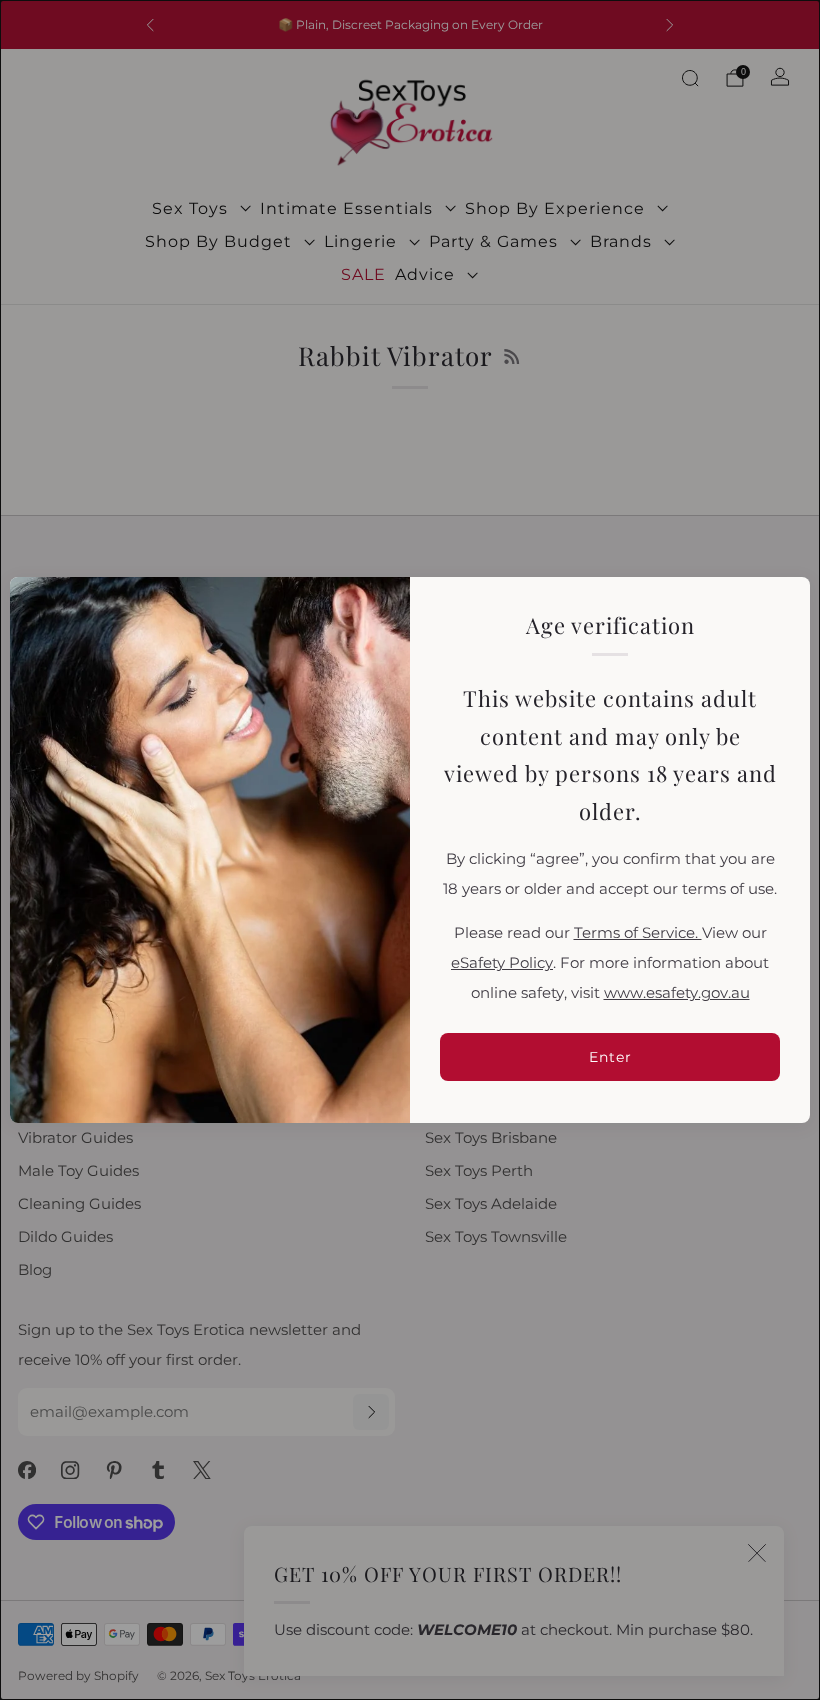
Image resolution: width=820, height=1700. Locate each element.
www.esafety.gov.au (677, 993)
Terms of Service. (638, 933)
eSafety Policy (502, 963)
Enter (610, 1057)
